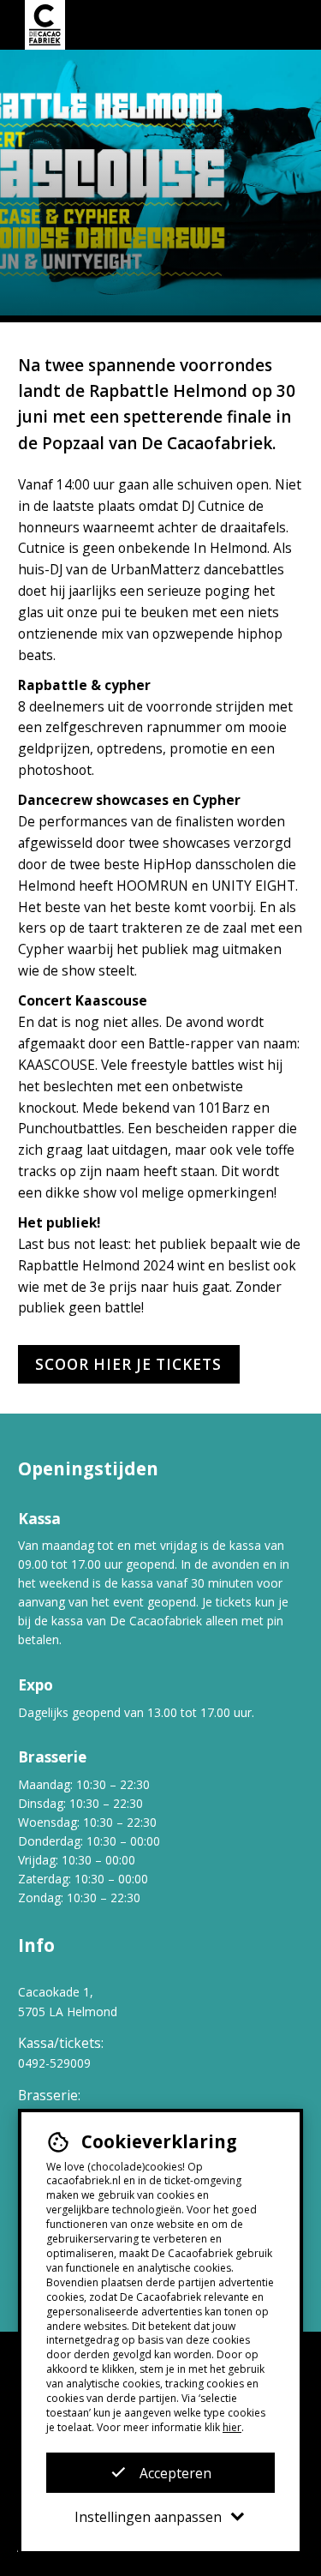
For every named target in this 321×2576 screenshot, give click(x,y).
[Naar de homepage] (45, 25)
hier (232, 2427)
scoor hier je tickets (128, 1364)
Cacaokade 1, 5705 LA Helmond (68, 2001)
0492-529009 (54, 2063)
